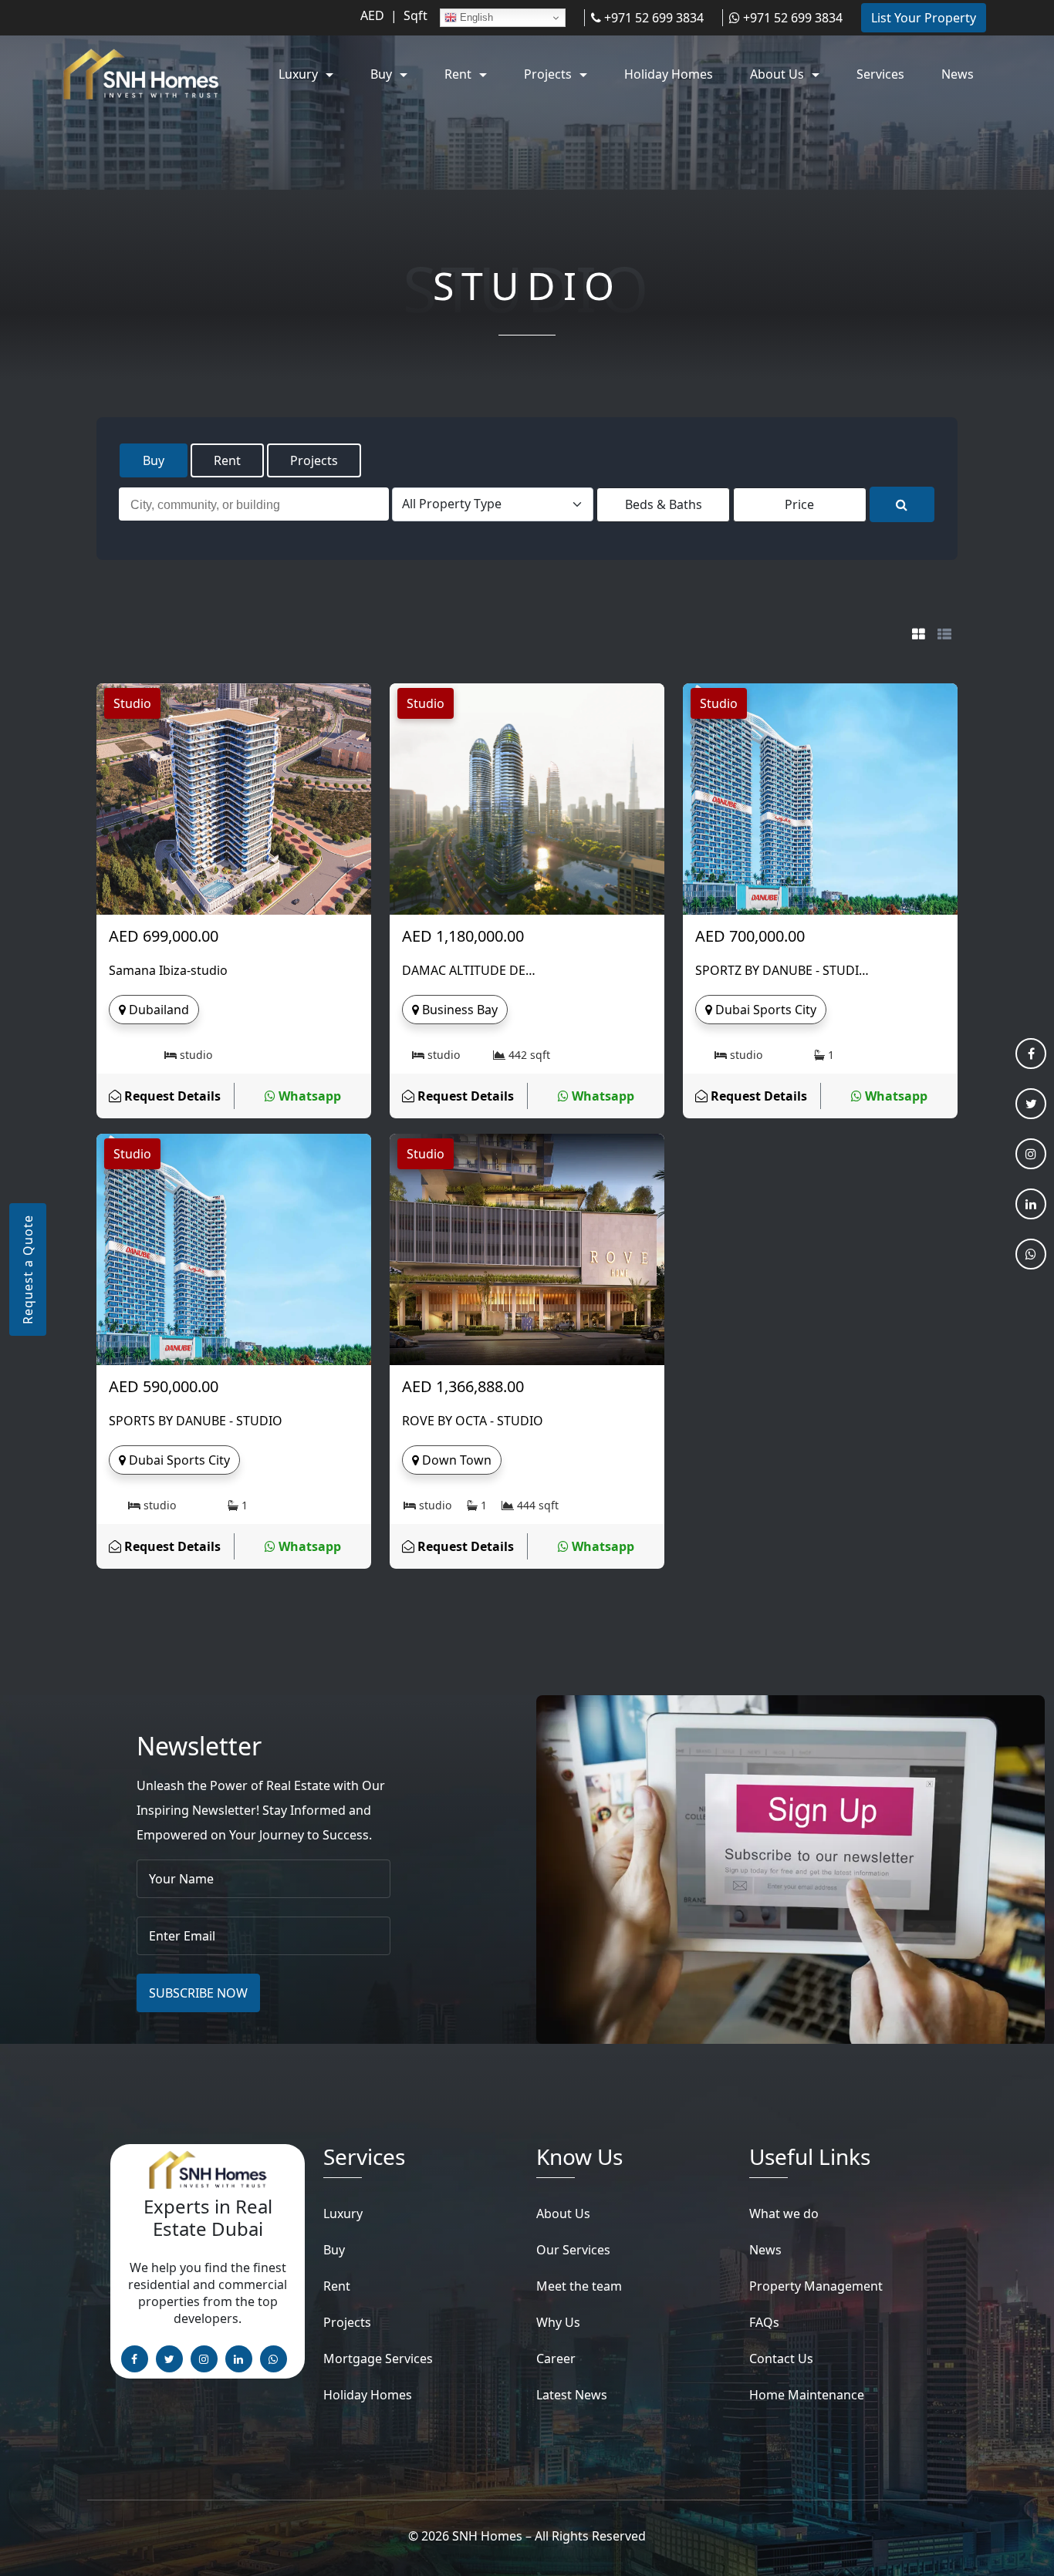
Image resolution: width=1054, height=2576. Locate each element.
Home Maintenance (807, 2395)
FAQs (764, 2322)
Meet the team (579, 2286)
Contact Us (781, 2359)
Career (556, 2359)
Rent (227, 460)
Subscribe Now (198, 1993)
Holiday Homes (368, 2395)
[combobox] (254, 504)
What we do (784, 2214)
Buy (154, 460)
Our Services (573, 2250)
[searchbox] (258, 507)
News (765, 2250)
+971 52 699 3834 (652, 18)
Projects (314, 460)
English (475, 17)
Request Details (171, 1096)
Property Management (816, 2286)
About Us (563, 2214)
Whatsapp (308, 1096)
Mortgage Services (378, 2359)
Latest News (572, 2395)
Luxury (343, 2214)
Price (799, 504)
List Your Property (924, 18)
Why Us (558, 2322)
